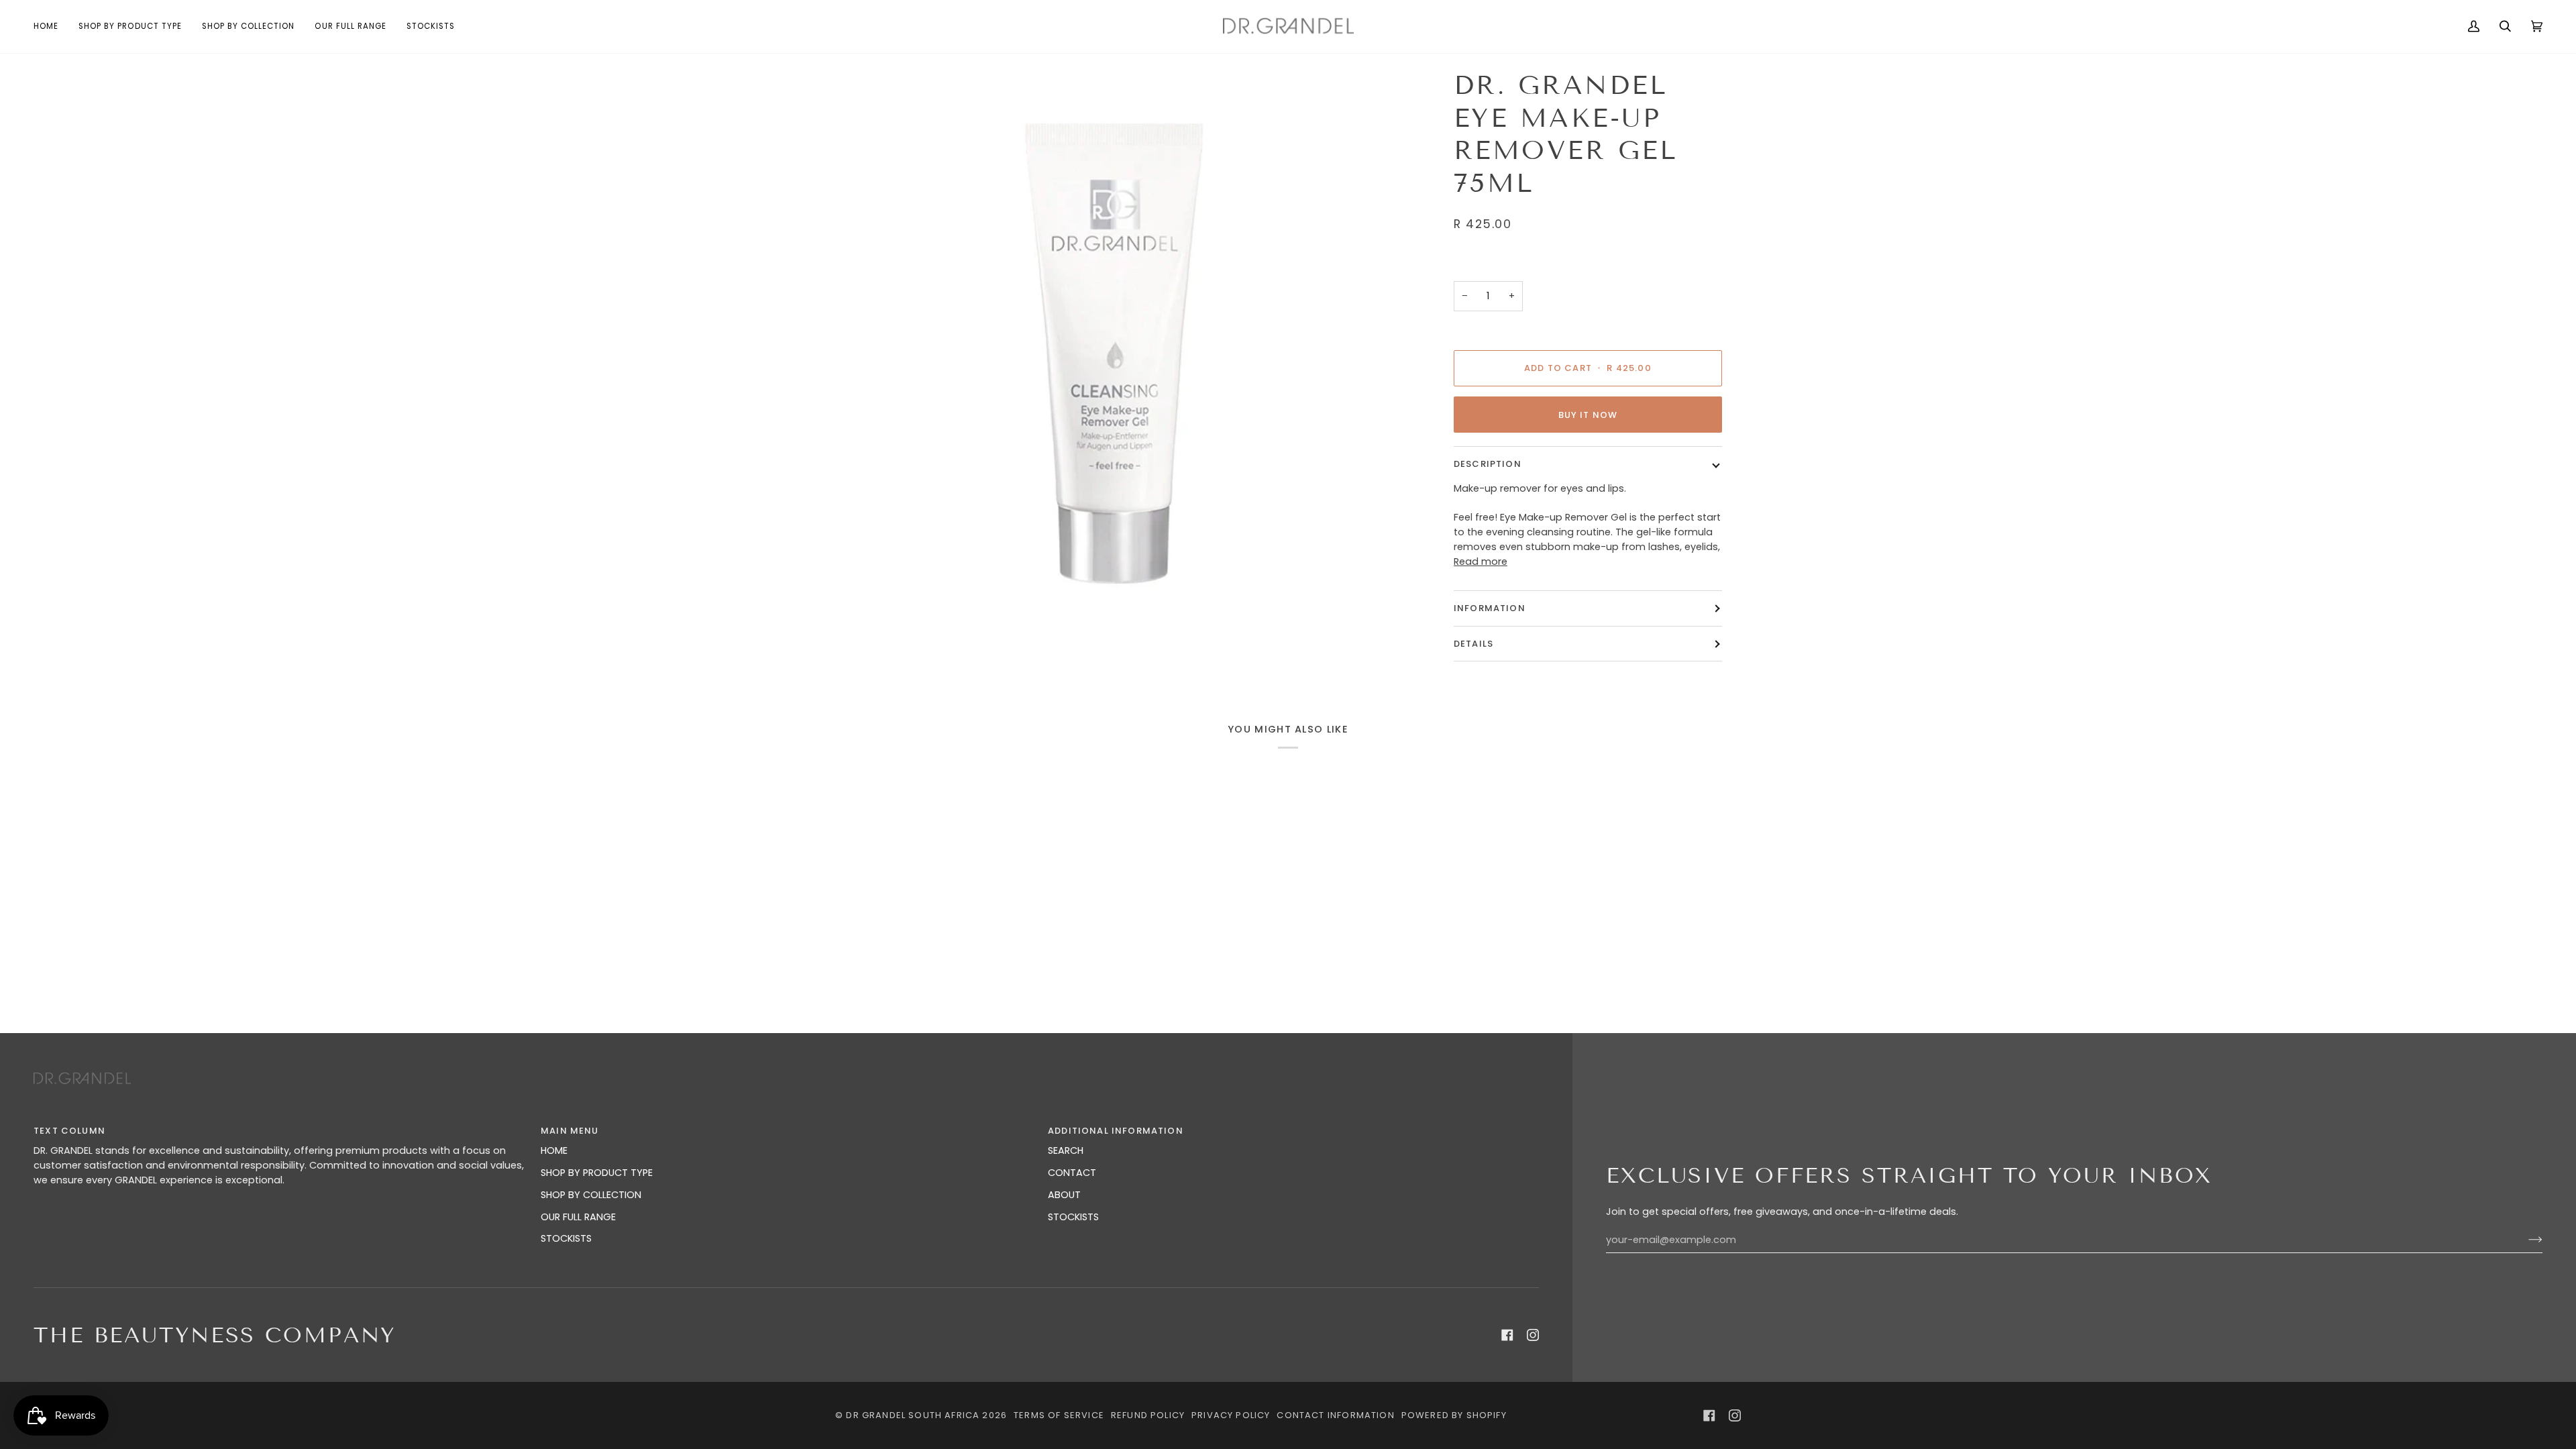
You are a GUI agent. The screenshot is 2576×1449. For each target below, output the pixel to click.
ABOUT (1064, 1195)
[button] (130, 26)
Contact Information (1335, 1415)
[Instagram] (1533, 1335)
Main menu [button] (570, 1131)
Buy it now (1588, 415)
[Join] (2525, 1240)
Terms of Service (1059, 1415)
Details (1473, 644)
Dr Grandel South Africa (913, 1415)
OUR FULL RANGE (578, 1217)
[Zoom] (1118, 352)
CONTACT (1072, 1173)
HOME (554, 1150)
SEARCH (1066, 1150)
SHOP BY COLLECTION (591, 1195)
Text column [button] (69, 1131)
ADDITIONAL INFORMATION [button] (1116, 1131)
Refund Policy (1148, 1415)
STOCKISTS (566, 1238)
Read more (1481, 561)
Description (1488, 464)
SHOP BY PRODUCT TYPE (597, 1173)
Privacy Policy (1231, 1415)
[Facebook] (1507, 1335)
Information (1490, 608)
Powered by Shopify (1454, 1415)
